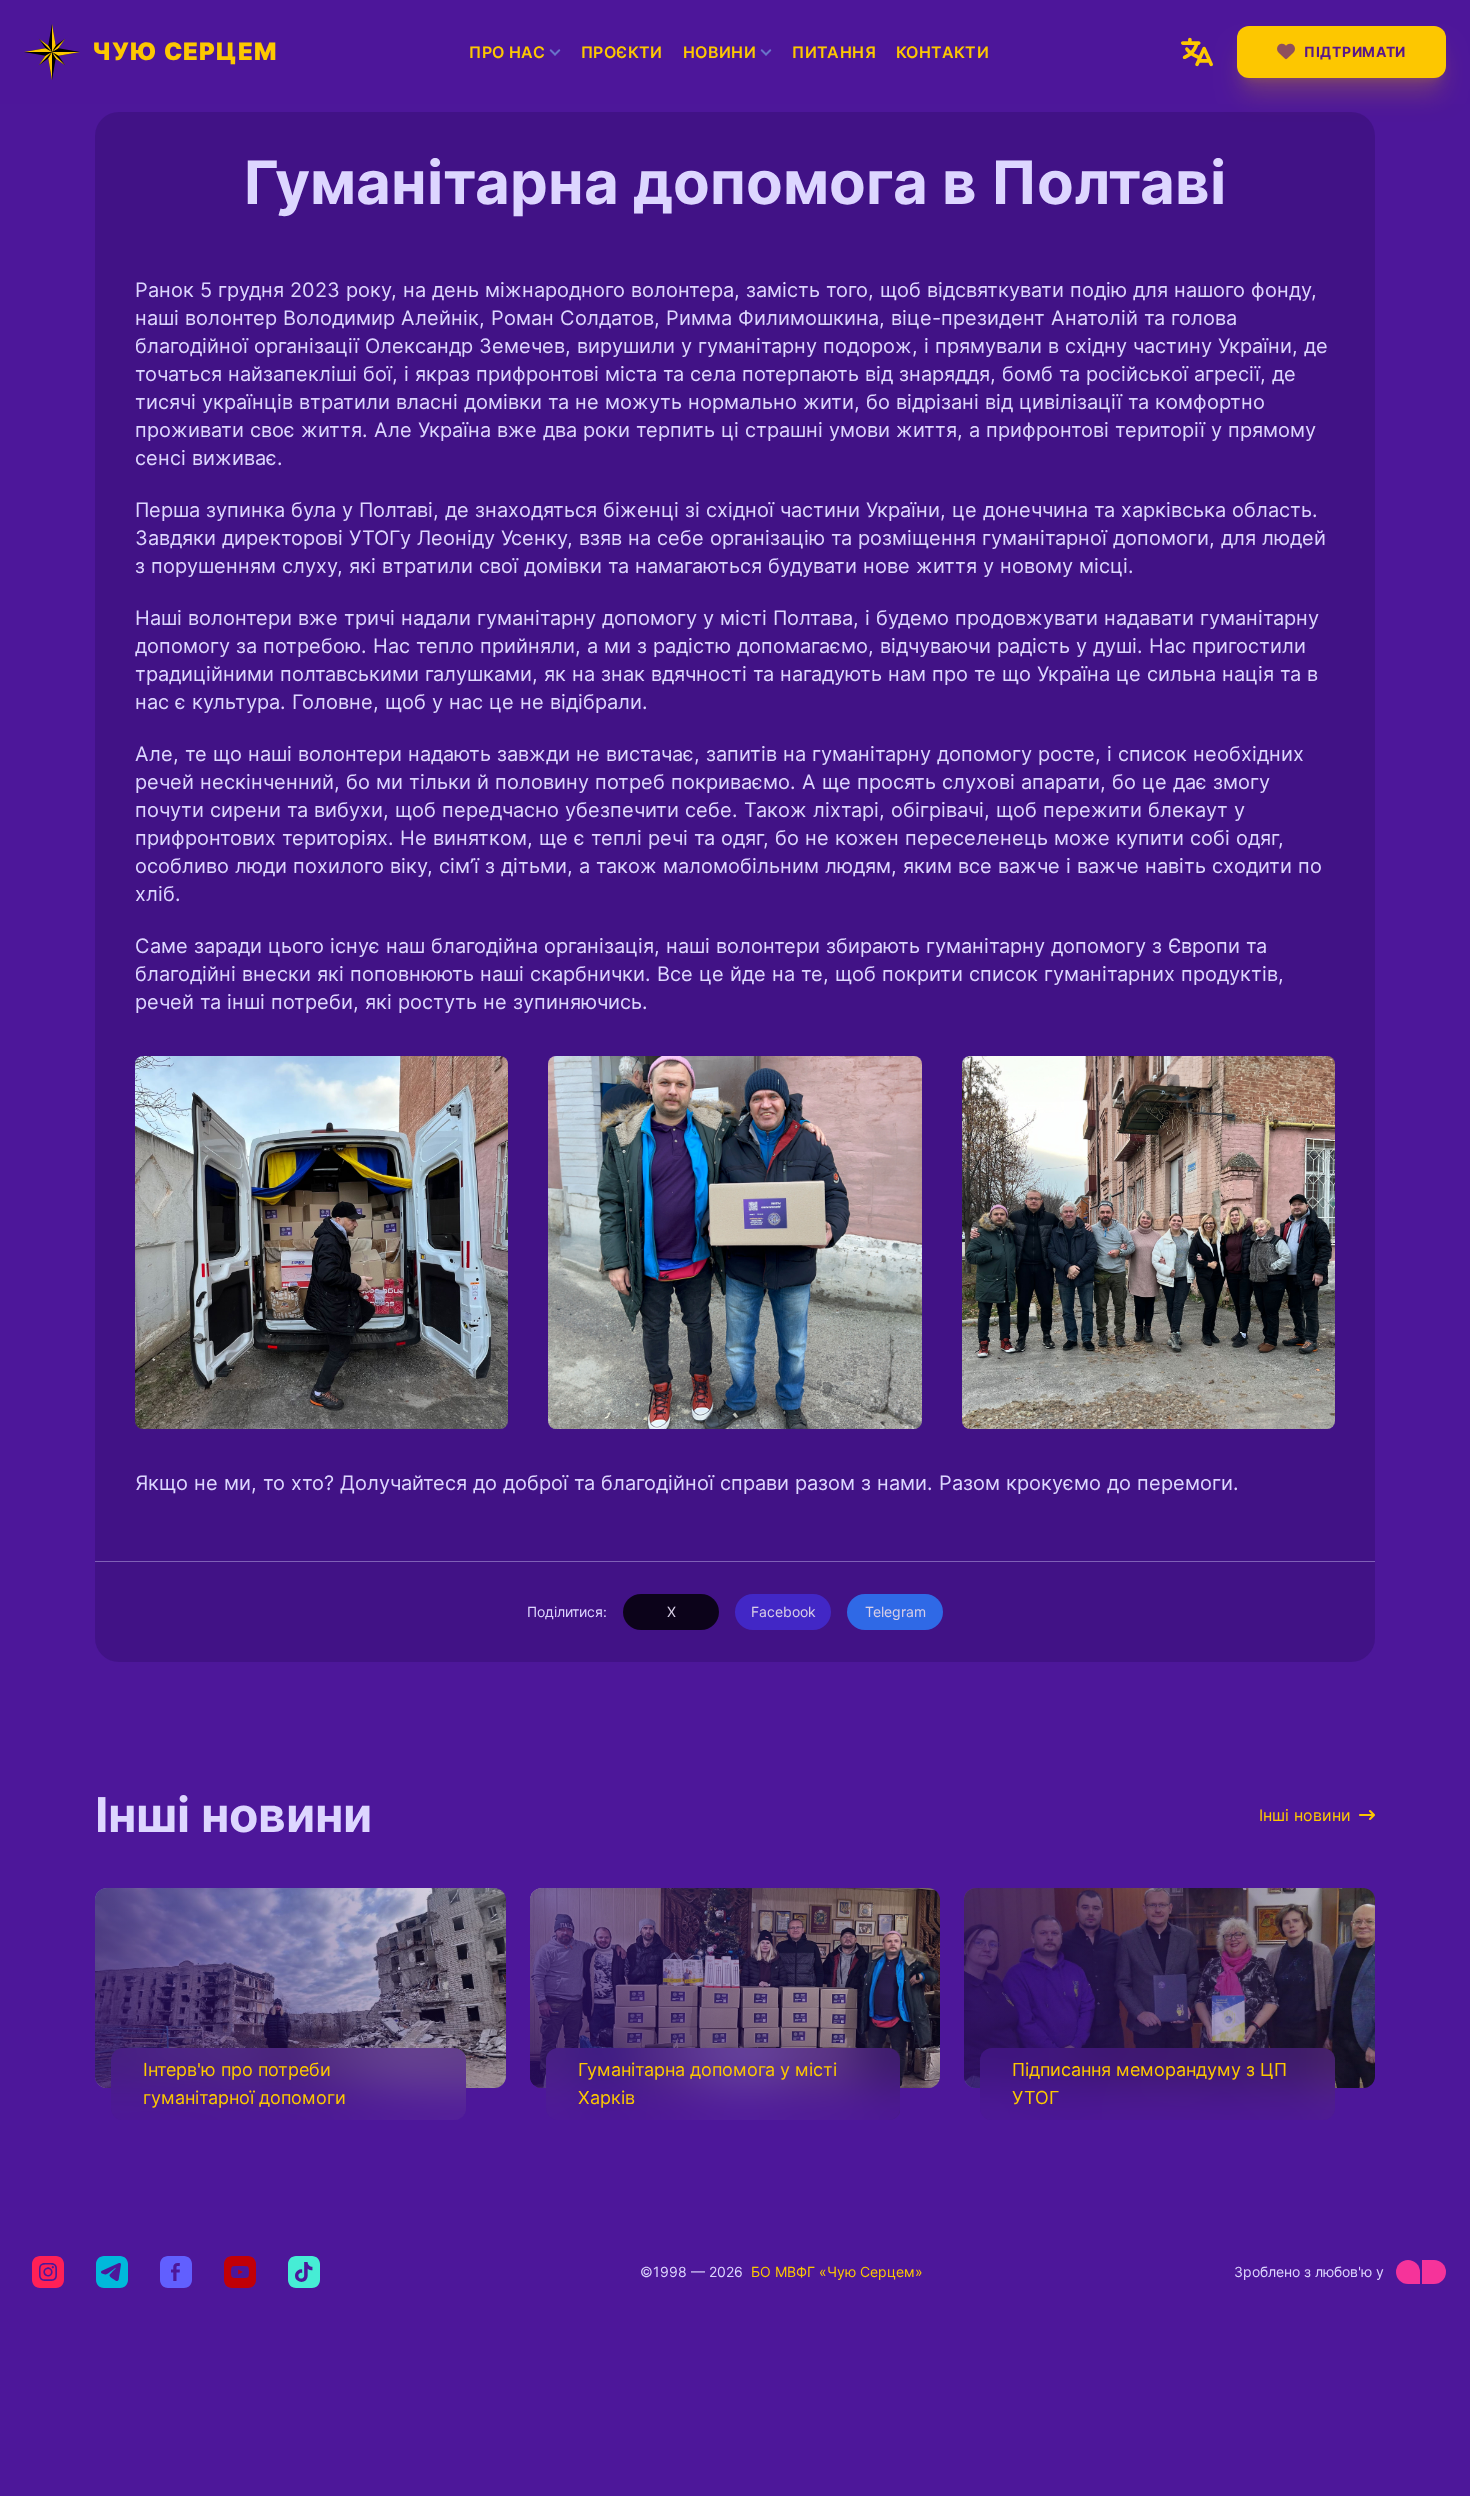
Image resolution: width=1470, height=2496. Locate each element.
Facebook (783, 1611)
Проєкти (622, 52)
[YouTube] (240, 2272)
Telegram (895, 1611)
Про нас (507, 52)
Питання (834, 52)
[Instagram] (48, 2272)
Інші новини (1305, 1815)
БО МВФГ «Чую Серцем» (837, 2271)
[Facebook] (176, 2272)
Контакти (942, 52)
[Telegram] (112, 2272)
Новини (719, 52)
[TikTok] (304, 2272)
